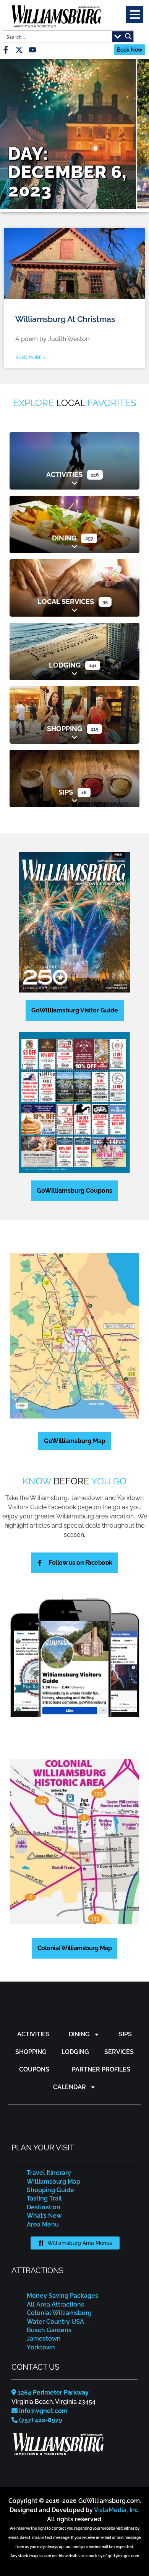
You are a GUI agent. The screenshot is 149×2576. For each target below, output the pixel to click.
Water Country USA (55, 2322)
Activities (64, 474)
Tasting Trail (44, 2198)
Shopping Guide (50, 2190)
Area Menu (43, 2224)
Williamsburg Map (53, 2182)
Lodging (65, 665)
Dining (64, 538)
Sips (66, 792)
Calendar (70, 2087)
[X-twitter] (19, 50)
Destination (44, 2207)
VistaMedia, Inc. (117, 2510)
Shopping (65, 729)
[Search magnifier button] (128, 36)
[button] (135, 14)
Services (119, 2052)
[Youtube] (32, 50)
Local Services (66, 602)
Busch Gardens (49, 2330)
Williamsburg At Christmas (65, 319)
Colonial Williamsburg (59, 2313)
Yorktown (41, 2347)
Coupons (34, 2069)
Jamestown (44, 2338)
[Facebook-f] (6, 50)
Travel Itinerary (49, 2173)
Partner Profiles (101, 2069)
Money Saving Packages (62, 2296)
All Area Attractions (55, 2304)
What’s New (44, 2216)
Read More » (30, 358)
